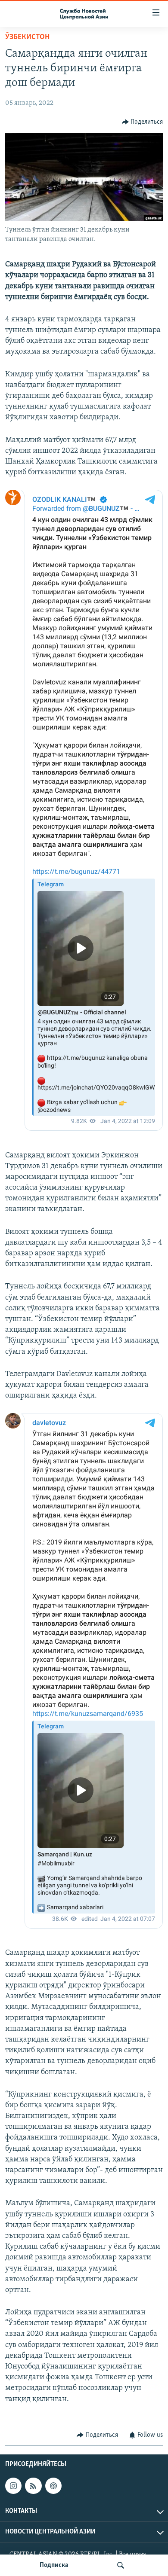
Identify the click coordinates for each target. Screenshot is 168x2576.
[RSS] (33, 2486)
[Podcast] (53, 2486)
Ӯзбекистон (27, 37)
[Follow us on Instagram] (13, 2486)
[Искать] (121, 2565)
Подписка (54, 2565)
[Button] (143, 122)
